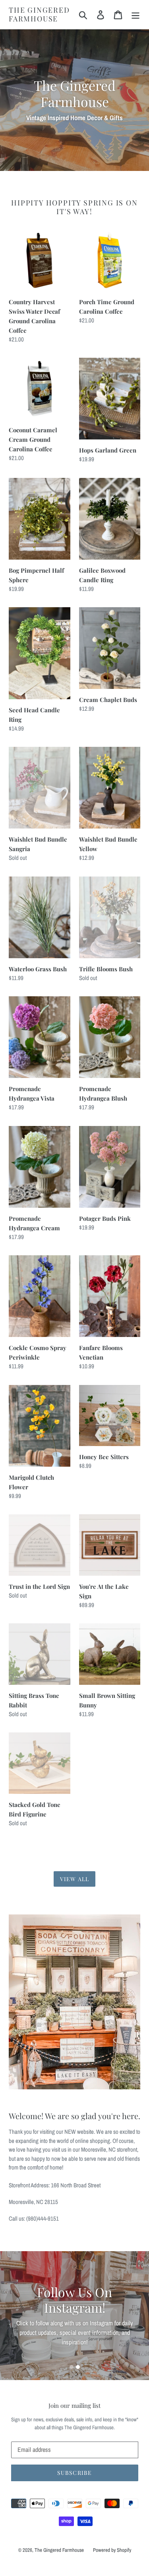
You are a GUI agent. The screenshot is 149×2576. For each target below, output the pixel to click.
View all (74, 1879)
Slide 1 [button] (72, 2367)
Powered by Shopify (112, 2550)
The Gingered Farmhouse (39, 14)
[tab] (72, 2367)
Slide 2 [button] (78, 2367)
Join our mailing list (74, 2405)
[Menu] (135, 14)
